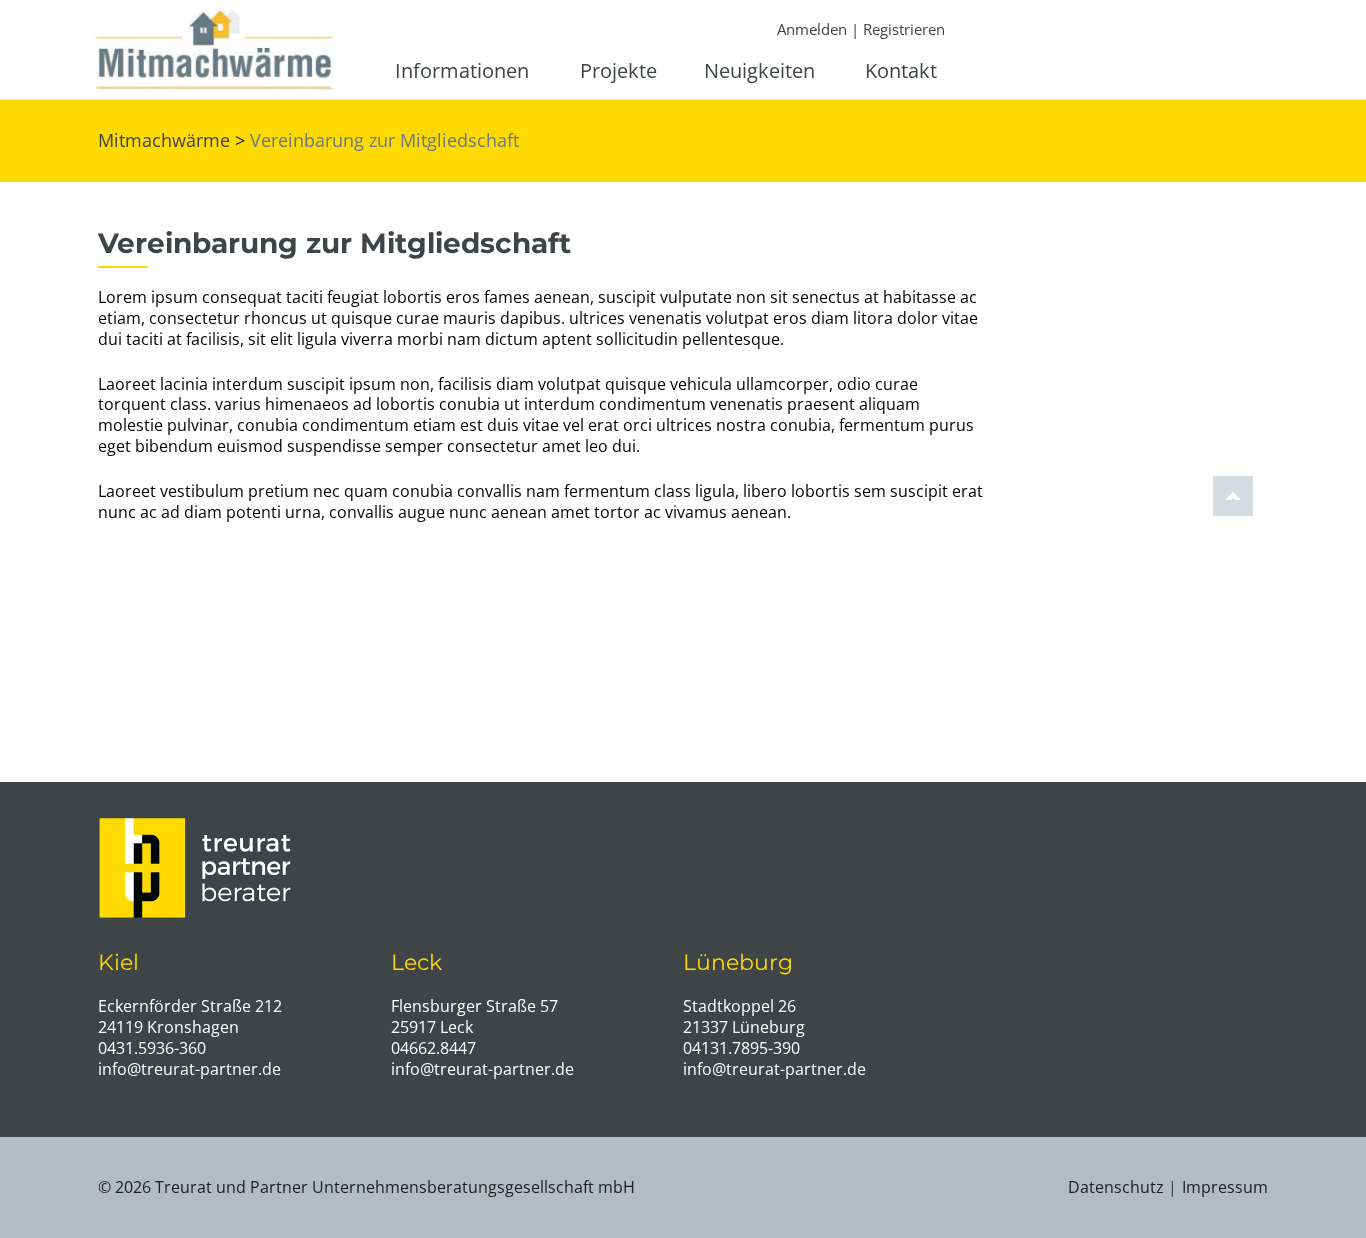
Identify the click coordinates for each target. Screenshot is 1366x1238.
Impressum (1225, 1187)
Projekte (618, 71)
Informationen (462, 71)
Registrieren (904, 29)
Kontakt (901, 71)
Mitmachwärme (164, 140)
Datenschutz (1116, 1187)
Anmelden (812, 29)
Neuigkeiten (759, 71)
